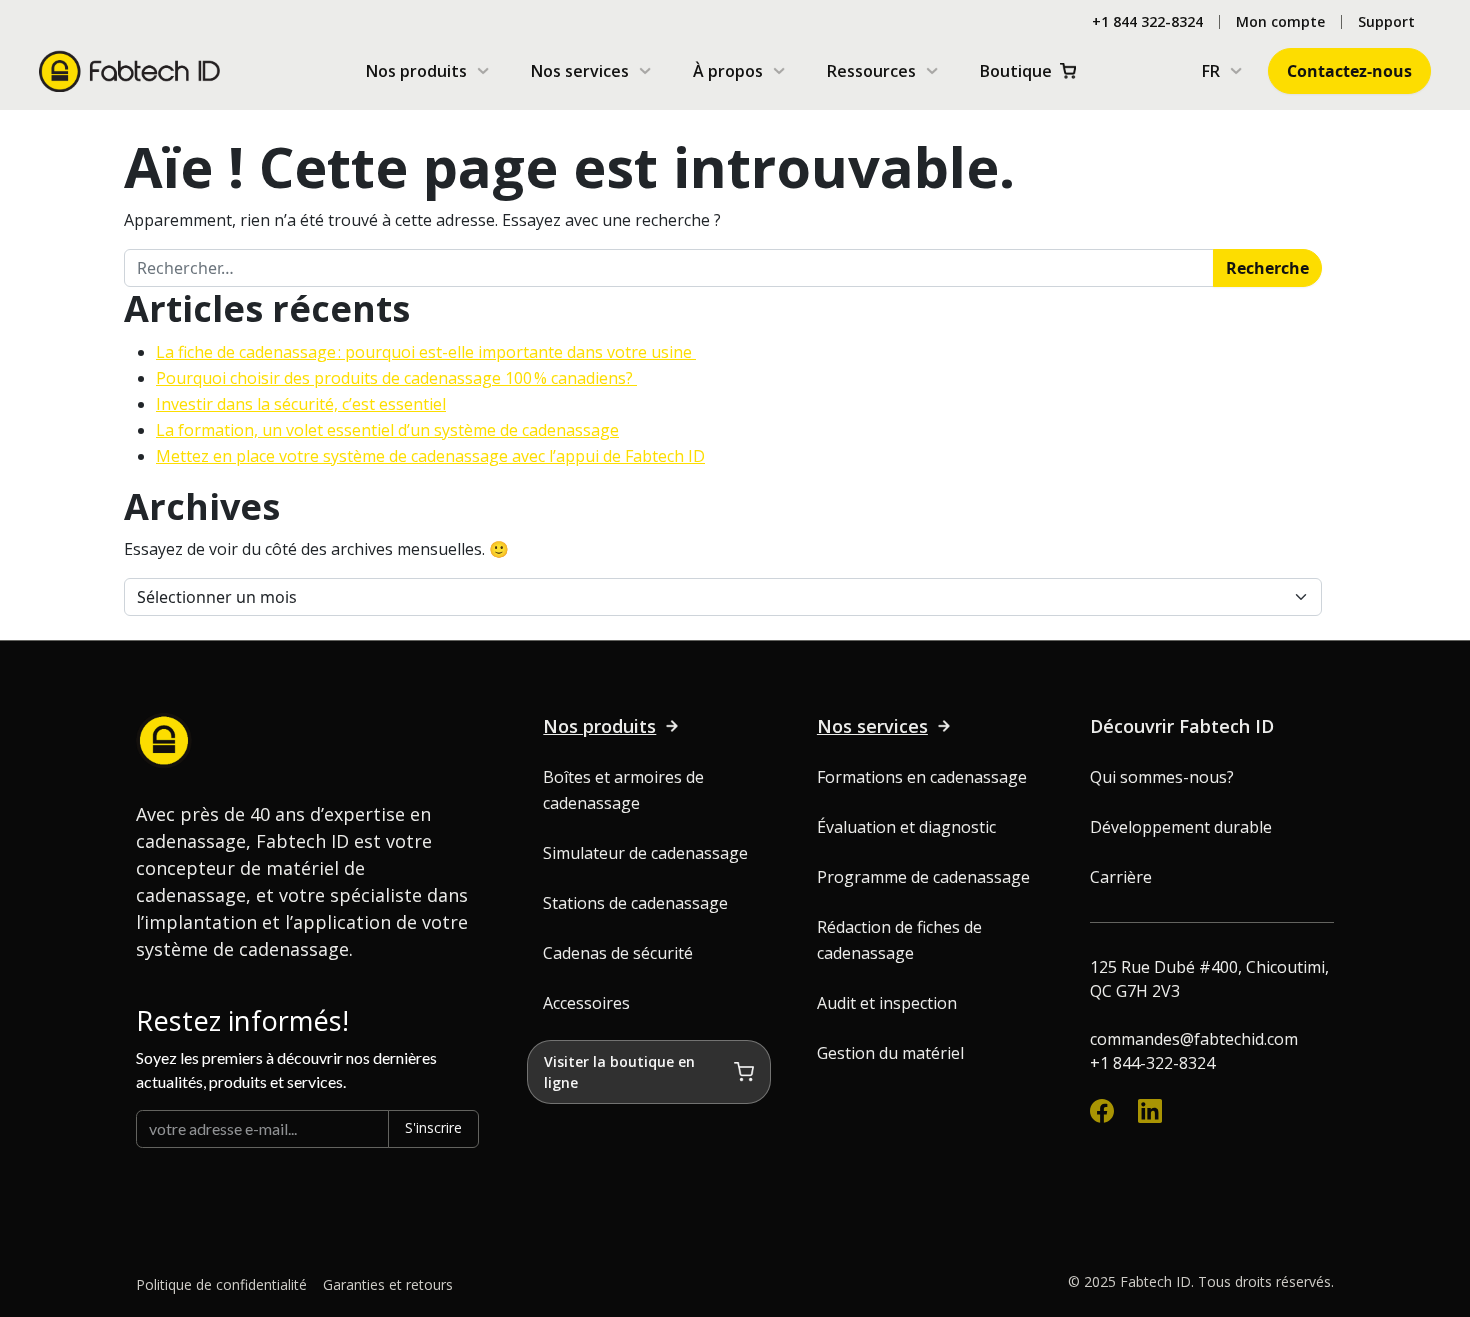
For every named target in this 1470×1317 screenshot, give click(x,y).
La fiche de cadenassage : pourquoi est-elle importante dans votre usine (426, 352)
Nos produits (416, 71)
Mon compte (1280, 22)
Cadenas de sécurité (618, 953)
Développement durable (1181, 827)
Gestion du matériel (890, 1053)
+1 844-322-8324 (1152, 1063)
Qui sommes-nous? (1162, 777)
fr (1211, 71)
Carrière (1121, 877)
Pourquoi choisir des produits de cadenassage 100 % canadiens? (396, 378)
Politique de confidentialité (221, 1284)
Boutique (1016, 71)
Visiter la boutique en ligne (619, 1072)
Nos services (580, 71)
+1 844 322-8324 (1147, 22)
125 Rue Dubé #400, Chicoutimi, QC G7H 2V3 (1209, 979)
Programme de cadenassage (923, 877)
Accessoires (586, 1003)
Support (1386, 22)
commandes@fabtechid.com (1194, 1039)
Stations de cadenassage (635, 903)
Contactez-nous (1349, 71)
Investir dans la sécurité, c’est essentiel (301, 404)
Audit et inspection (887, 1003)
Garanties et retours (388, 1284)
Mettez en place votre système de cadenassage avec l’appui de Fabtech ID (430, 456)
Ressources (871, 71)
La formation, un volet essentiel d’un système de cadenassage (387, 430)
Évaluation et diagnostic (906, 827)
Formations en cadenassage (922, 777)
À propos (728, 71)
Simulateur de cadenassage (645, 853)
